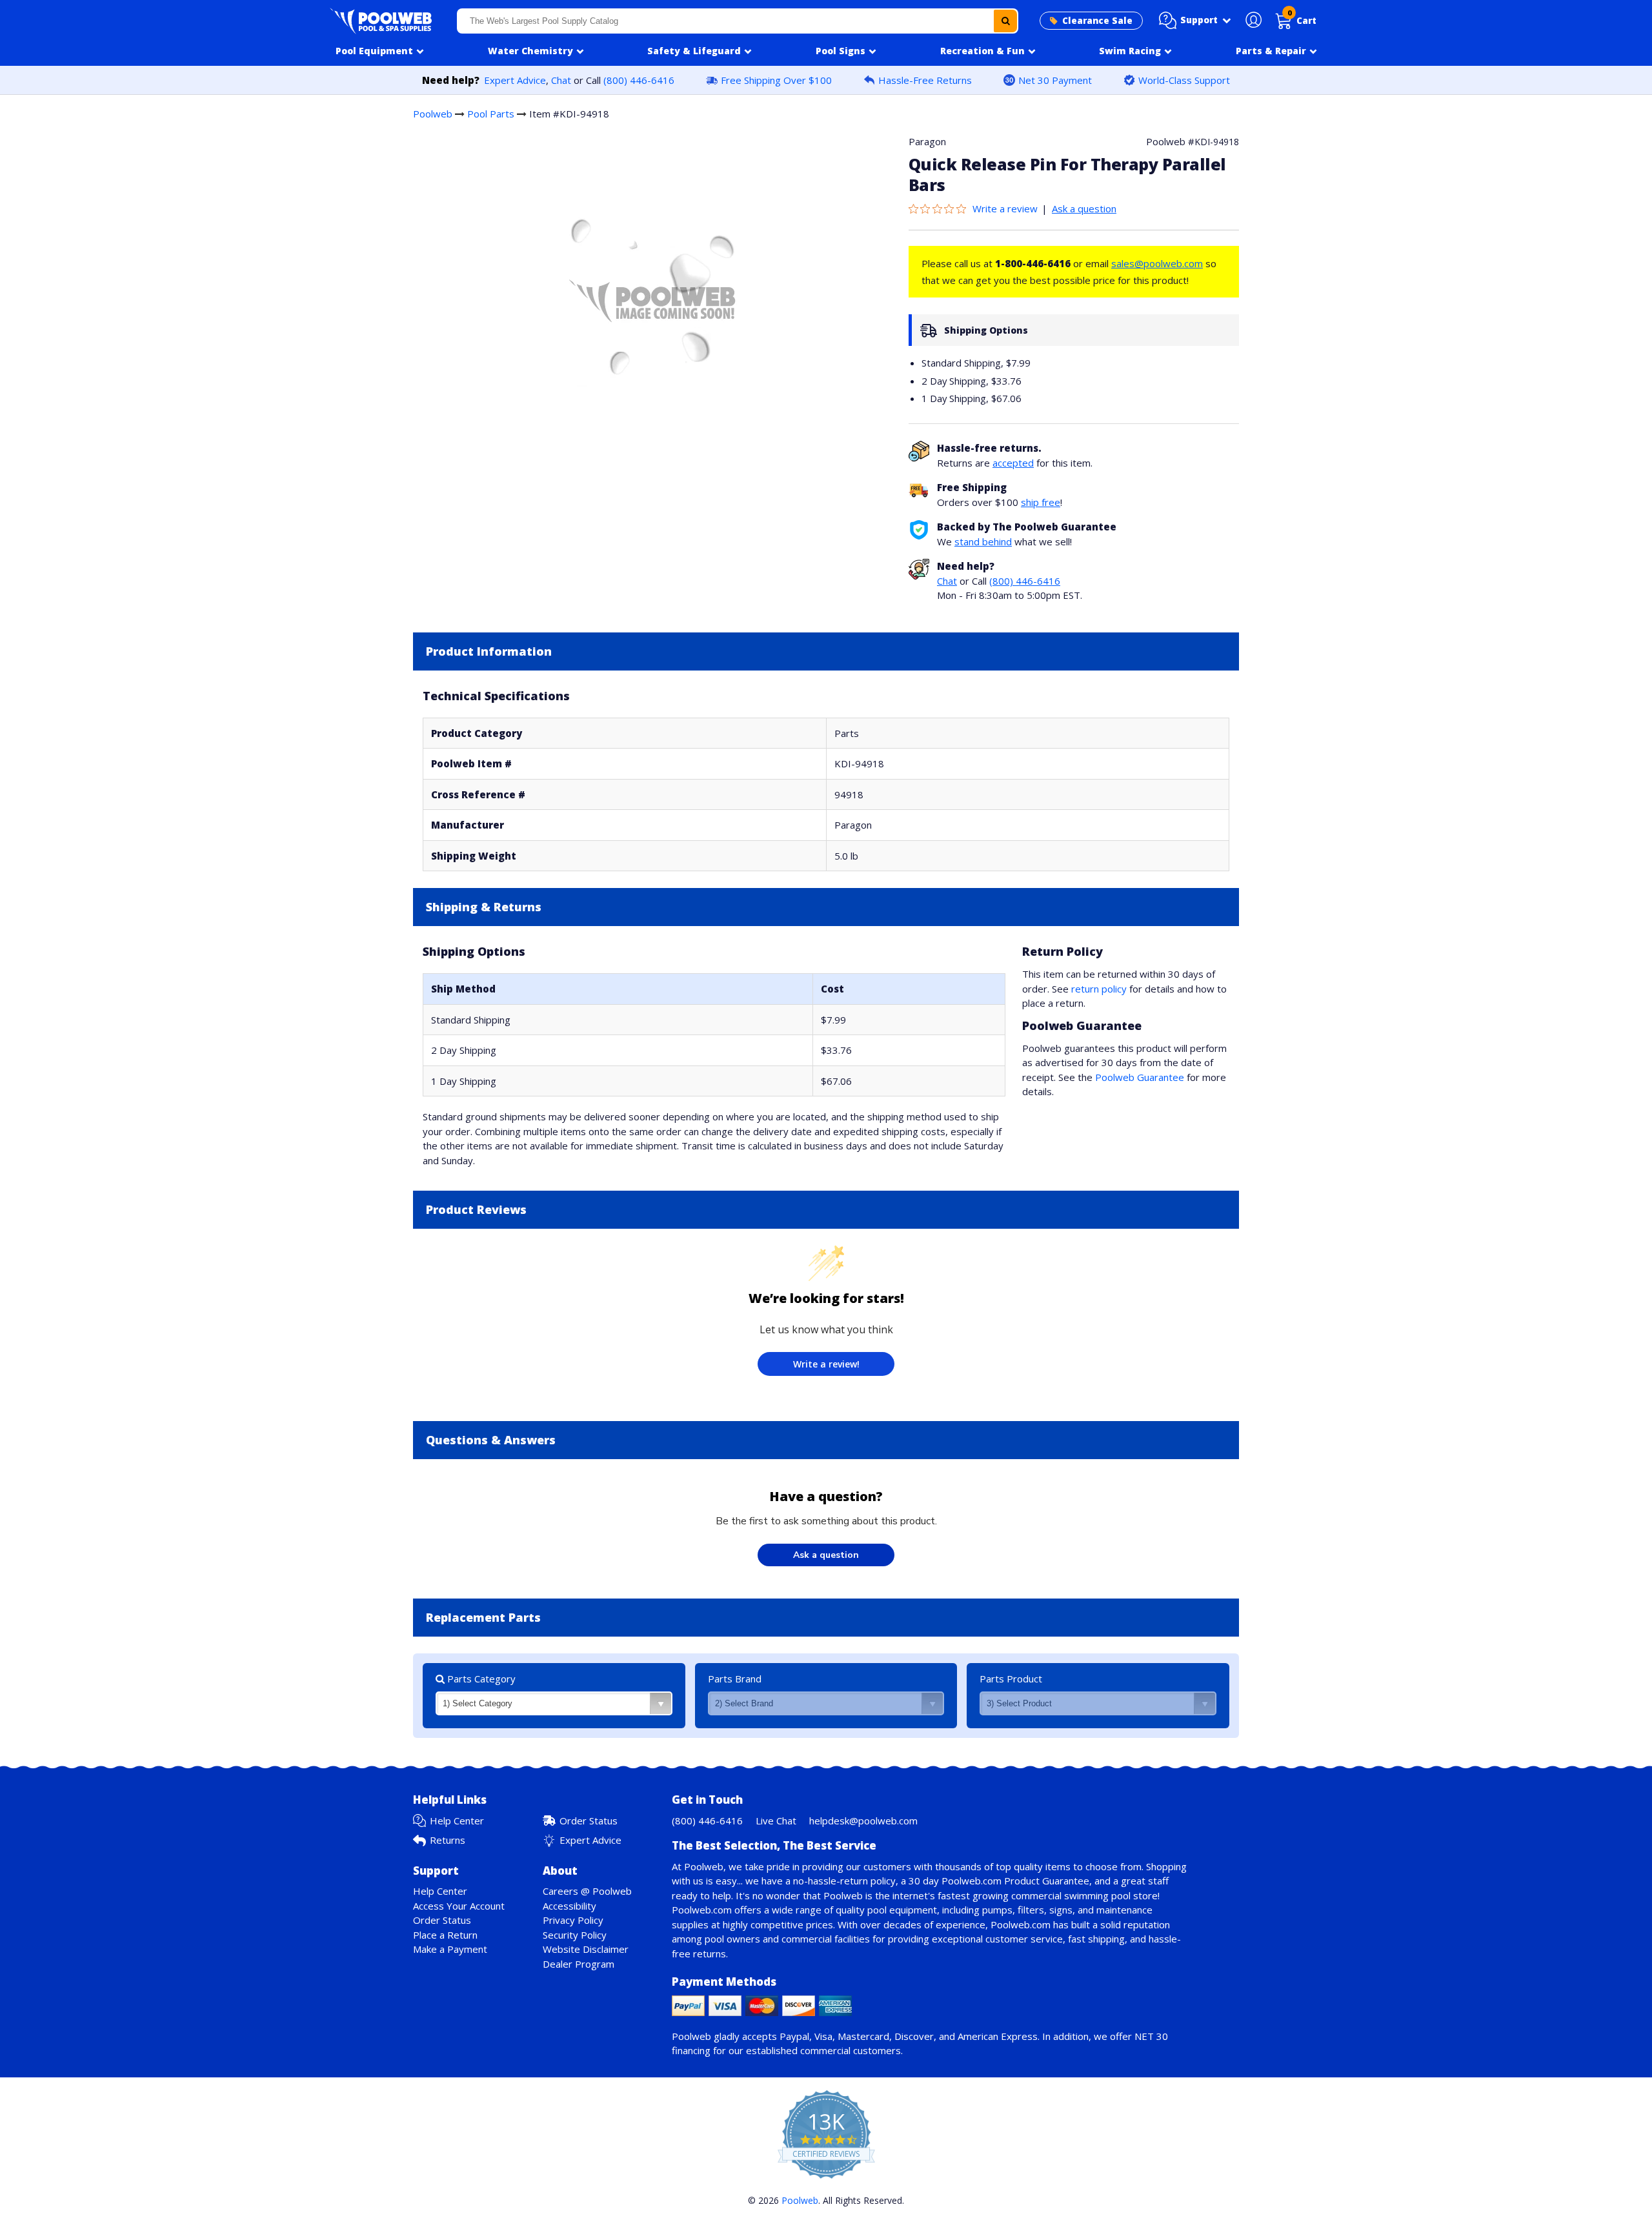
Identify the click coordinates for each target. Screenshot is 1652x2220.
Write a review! (826, 1364)
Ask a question (1084, 208)
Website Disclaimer (586, 1949)
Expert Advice (515, 80)
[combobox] (738, 21)
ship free (1041, 502)
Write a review (1005, 208)
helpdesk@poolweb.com (863, 1821)
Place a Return (445, 1935)
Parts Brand (735, 1679)
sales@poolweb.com (1157, 263)
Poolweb (433, 114)
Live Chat (776, 1821)
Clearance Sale (1097, 21)
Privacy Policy (573, 1920)
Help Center (457, 1821)
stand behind (983, 541)
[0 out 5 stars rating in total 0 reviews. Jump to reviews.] (941, 208)
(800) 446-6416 (639, 80)
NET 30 (1151, 2036)
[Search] (1005, 21)
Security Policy (575, 1935)
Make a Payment (450, 1949)
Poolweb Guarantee (1140, 1077)
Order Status (589, 1821)
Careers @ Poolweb (587, 1891)
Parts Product (1011, 1679)
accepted (1013, 463)
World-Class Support (1184, 80)
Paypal (794, 2036)
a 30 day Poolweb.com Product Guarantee (995, 1881)
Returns (448, 1840)
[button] (1195, 21)
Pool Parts (491, 114)
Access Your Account (459, 1906)
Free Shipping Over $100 (776, 80)
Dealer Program (579, 1964)
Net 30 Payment (1055, 80)
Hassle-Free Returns (925, 80)
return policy (1099, 989)
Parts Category (480, 1679)
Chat (561, 80)
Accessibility (569, 1906)
